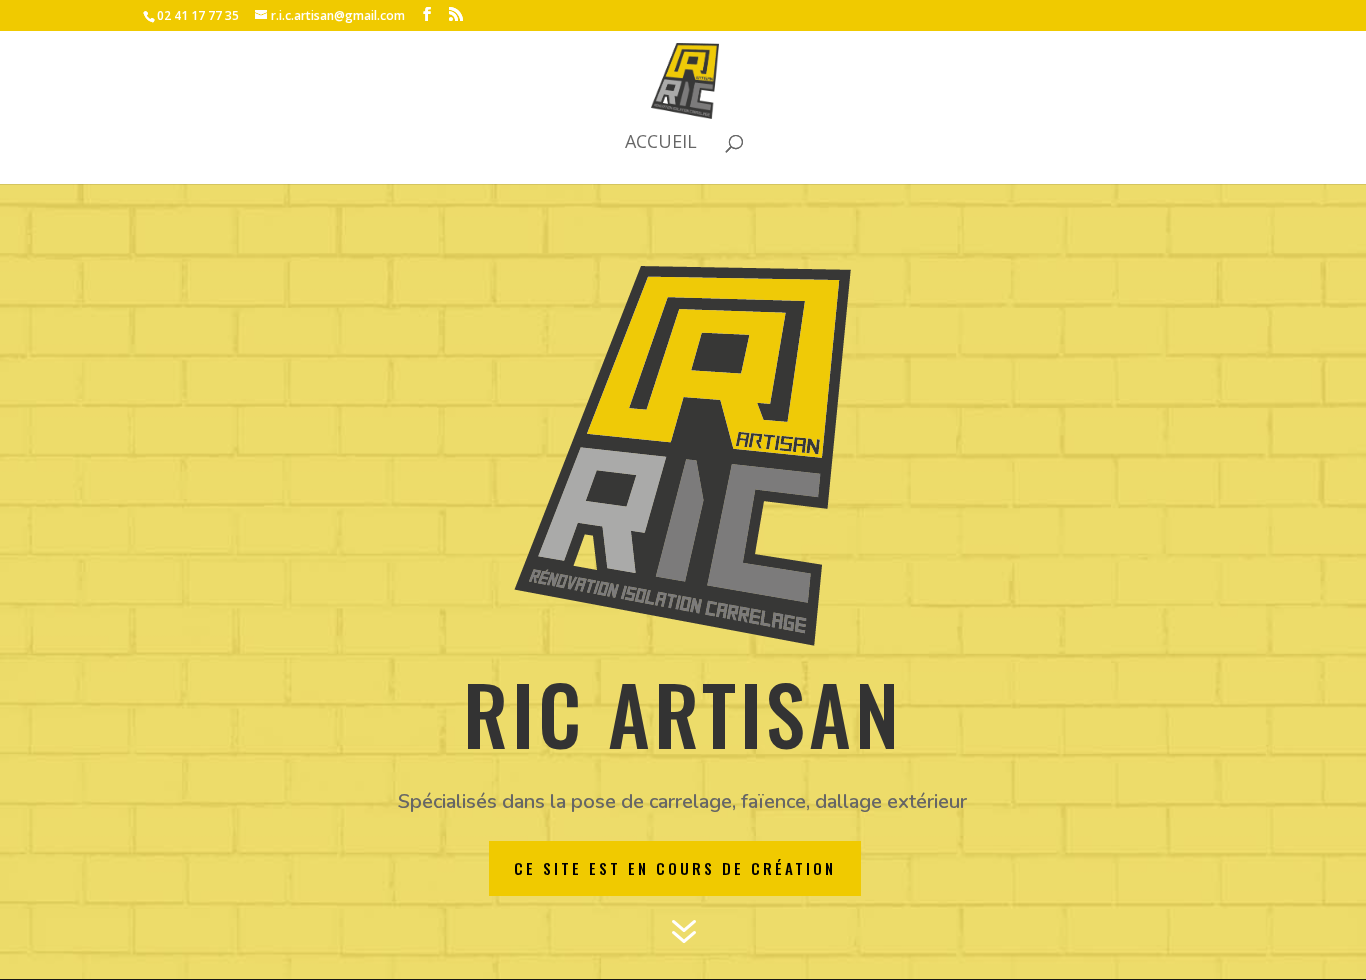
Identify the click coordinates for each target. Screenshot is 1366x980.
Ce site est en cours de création (675, 868)
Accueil (661, 143)
